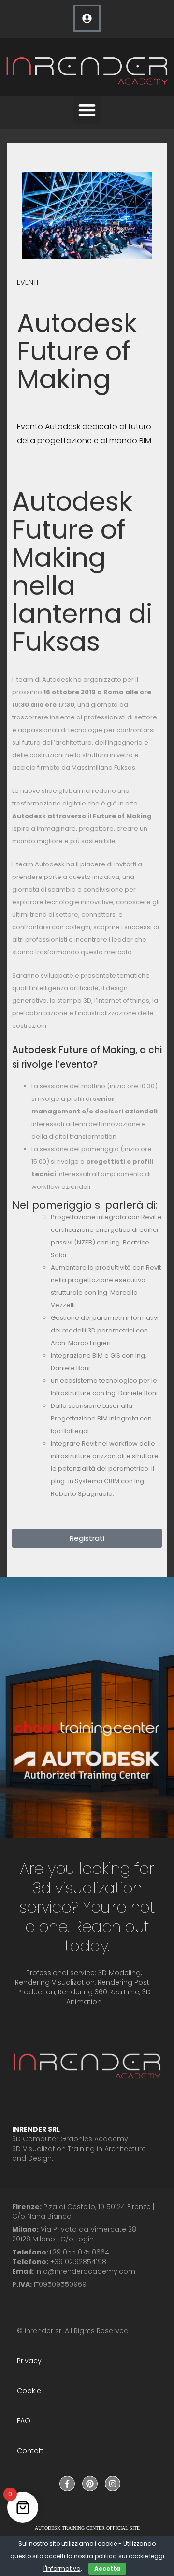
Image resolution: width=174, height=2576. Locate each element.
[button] (87, 110)
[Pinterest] (90, 2484)
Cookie (29, 2391)
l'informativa (62, 2569)
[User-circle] (87, 18)
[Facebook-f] (67, 2484)
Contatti (31, 2451)
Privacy (29, 2361)
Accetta (107, 2569)
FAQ (24, 2421)
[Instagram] (113, 2484)
